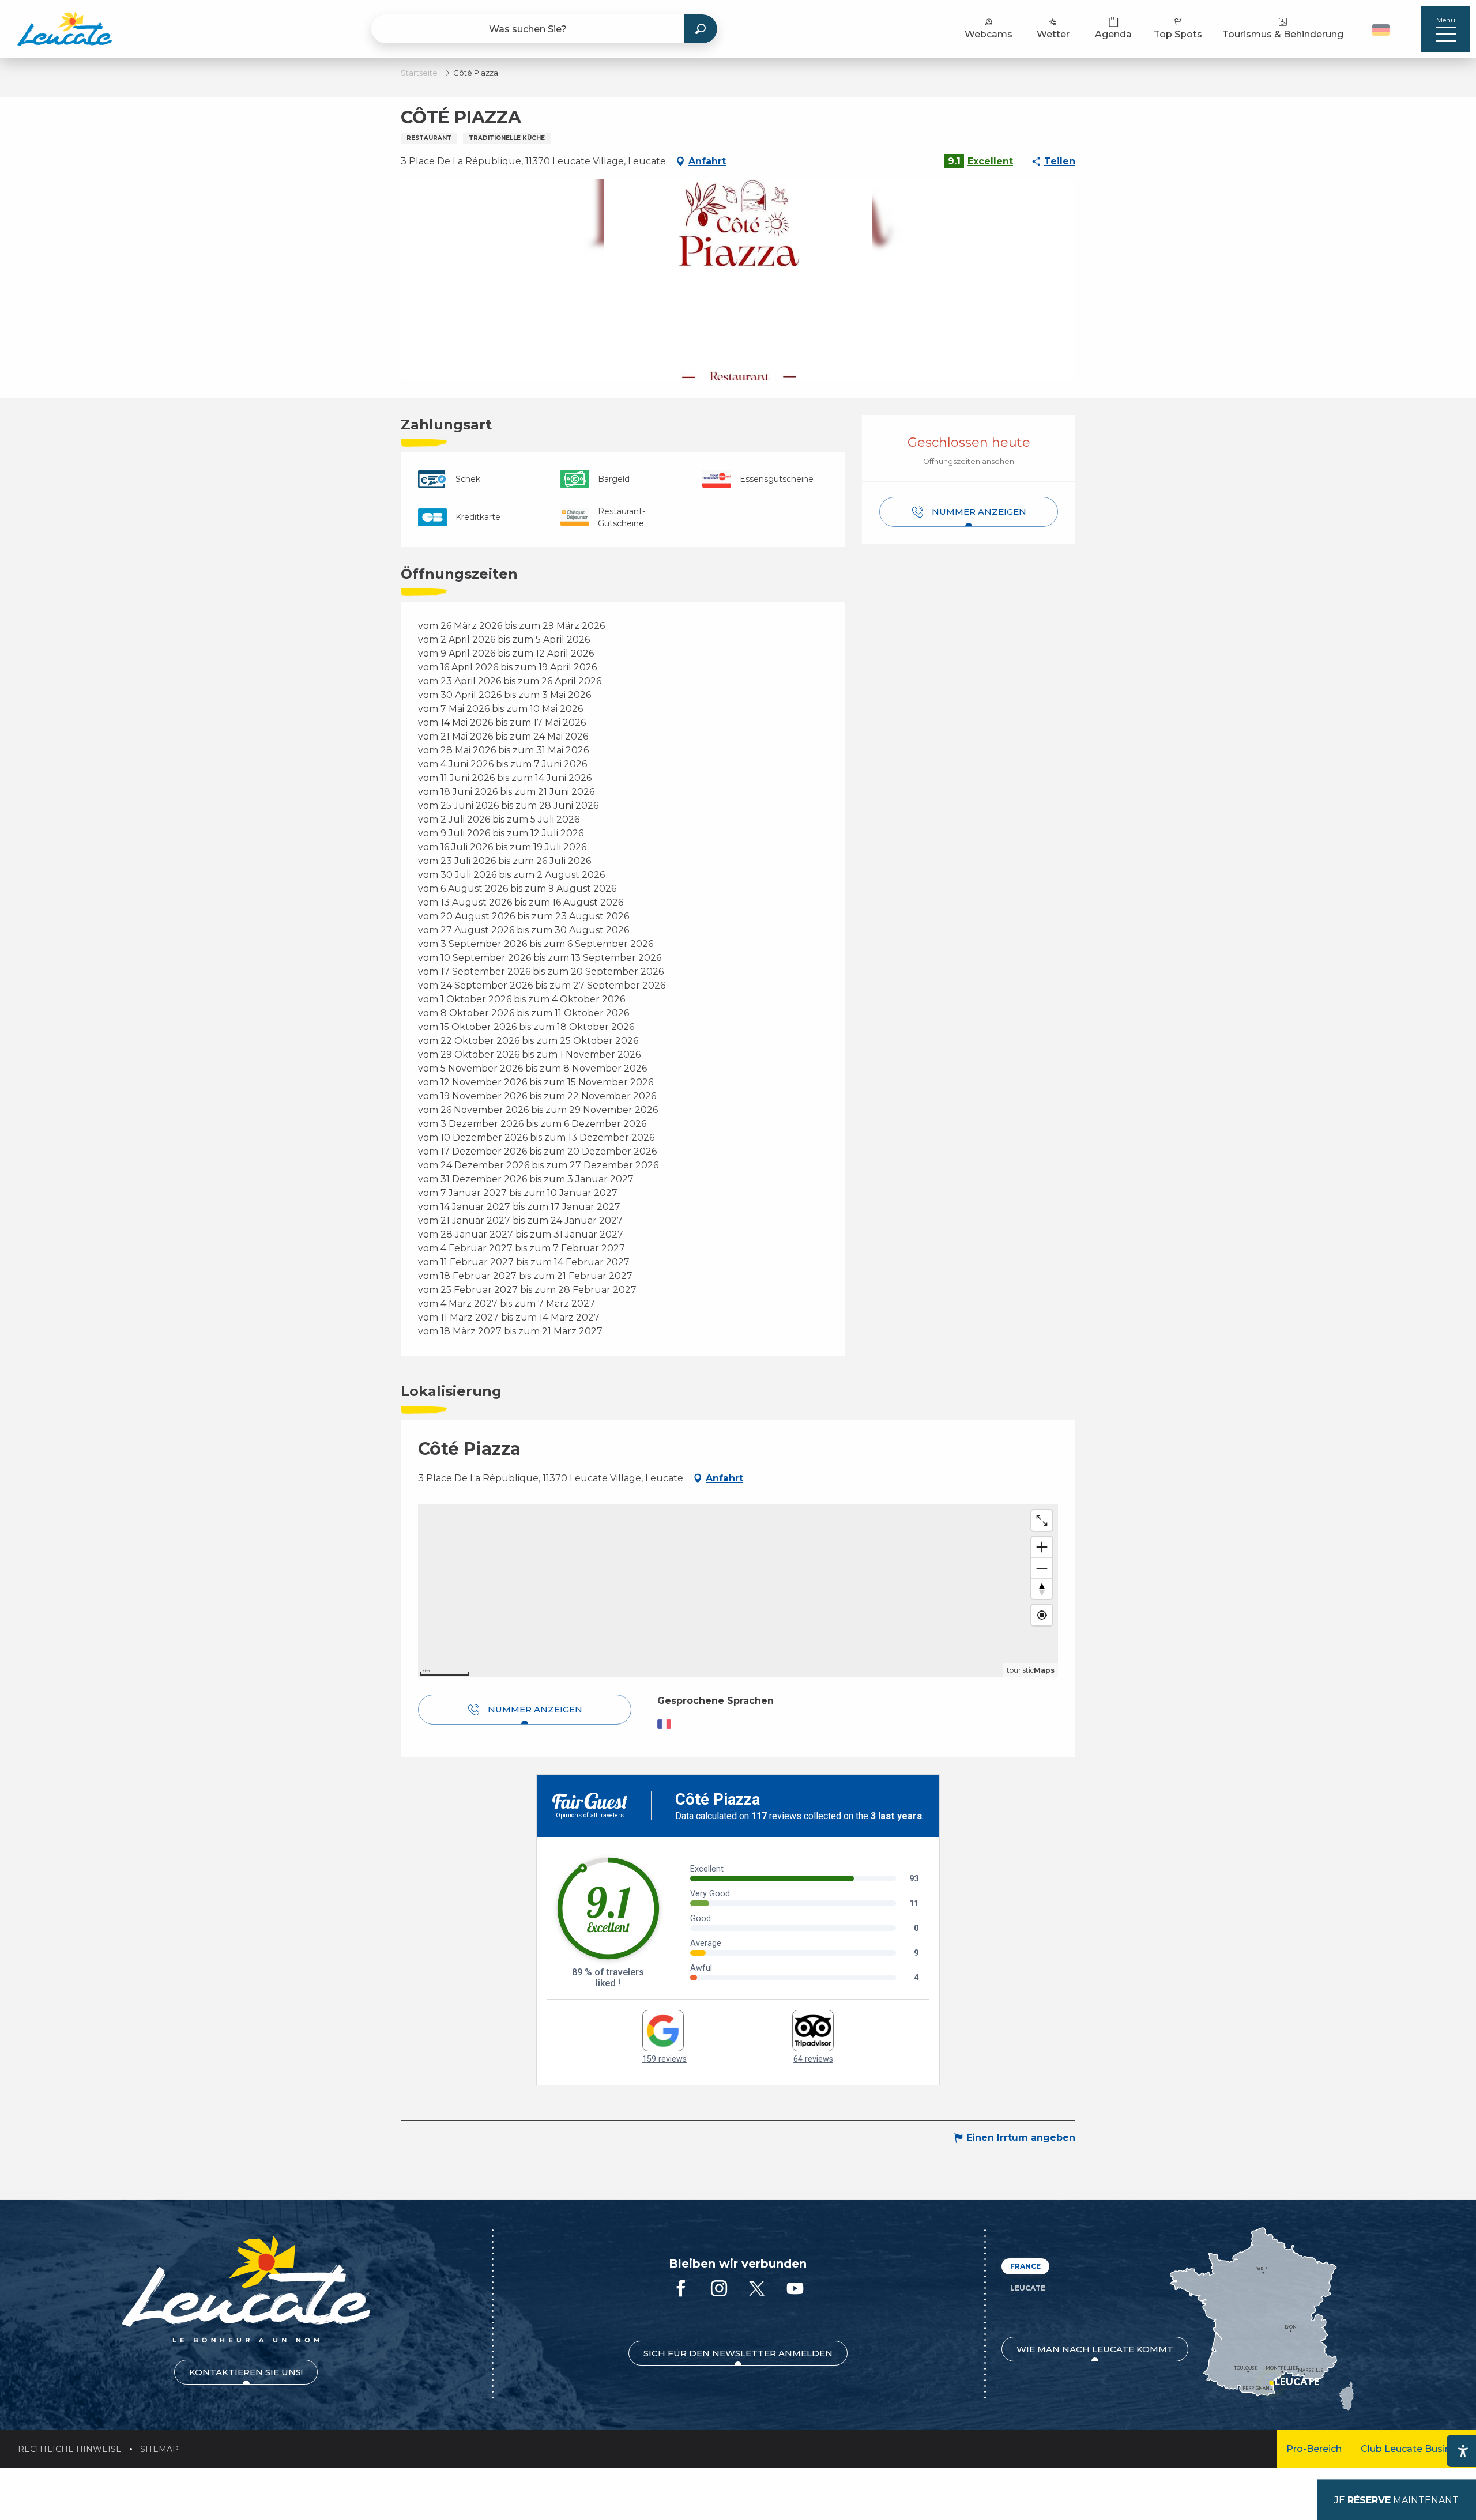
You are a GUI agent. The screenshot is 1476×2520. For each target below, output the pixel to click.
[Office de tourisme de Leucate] (246, 2289)
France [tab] (1025, 2266)
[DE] (1381, 30)
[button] (1382, 29)
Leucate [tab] (1028, 2288)
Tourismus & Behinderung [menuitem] (1283, 34)
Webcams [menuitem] (989, 34)
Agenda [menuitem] (1113, 34)
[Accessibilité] (1463, 2451)
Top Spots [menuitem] (1178, 34)
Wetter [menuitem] (1053, 34)
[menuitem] (65, 29)
